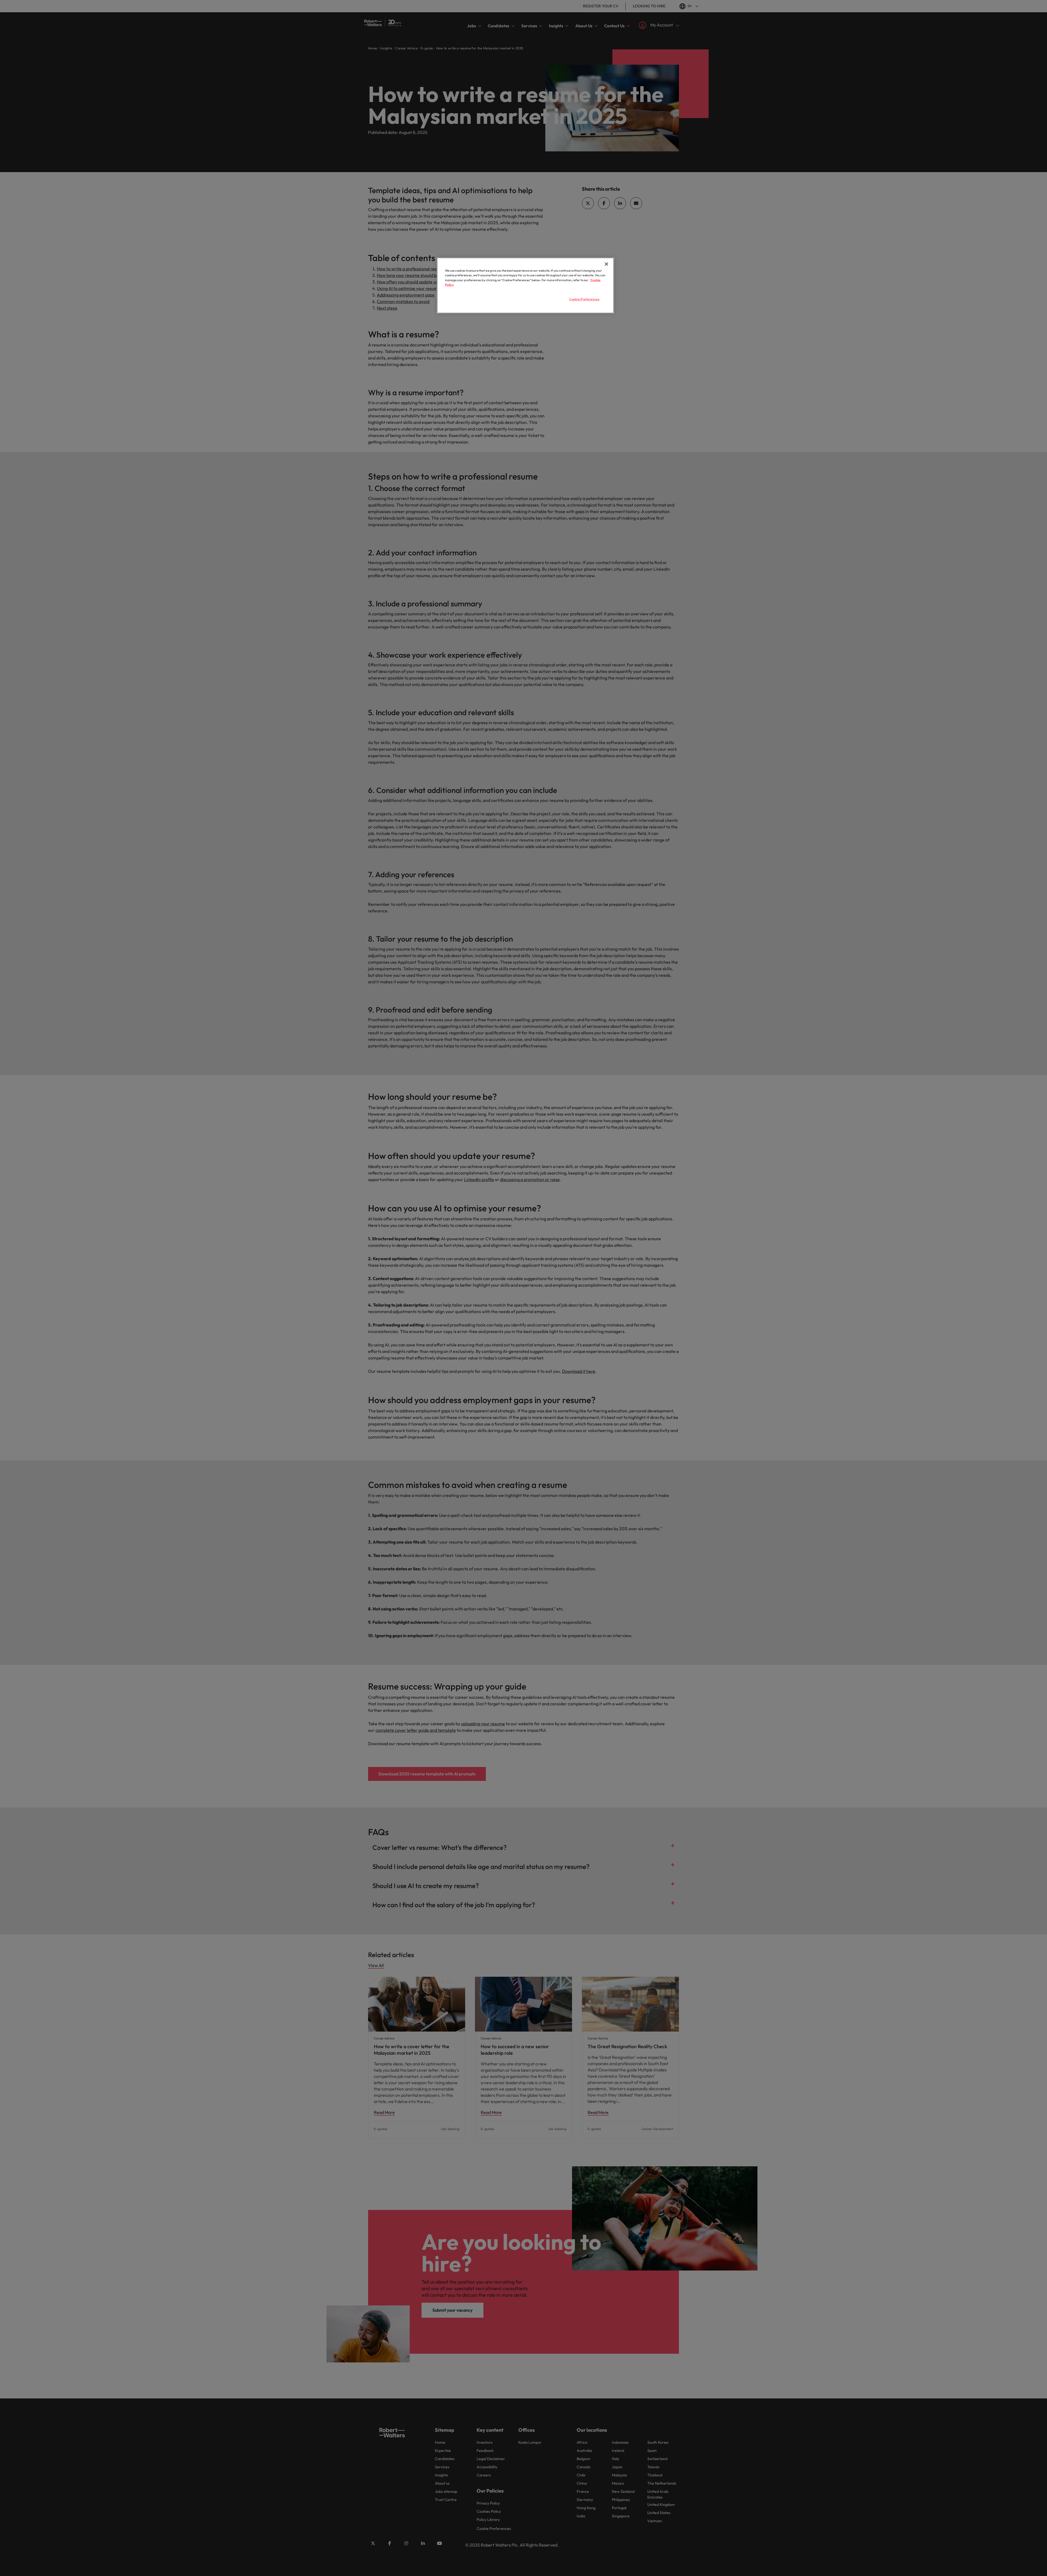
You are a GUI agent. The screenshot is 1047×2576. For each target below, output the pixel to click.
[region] (525, 285)
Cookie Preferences (584, 299)
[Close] (606, 264)
